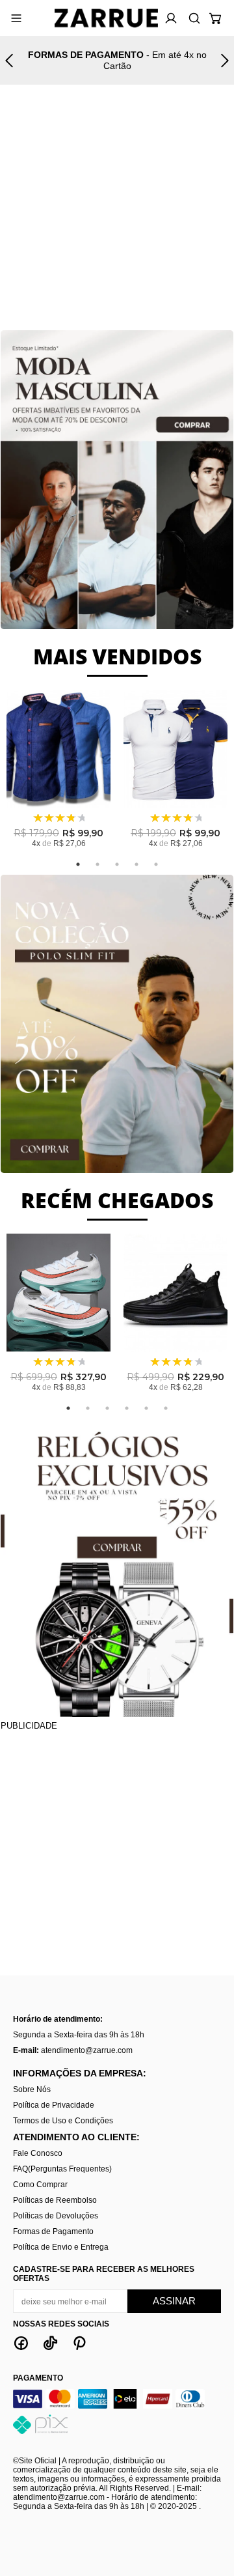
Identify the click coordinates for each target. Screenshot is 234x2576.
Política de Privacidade (54, 2105)
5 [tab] (156, 864)
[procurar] (192, 18)
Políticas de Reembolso (55, 2200)
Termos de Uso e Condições (63, 2121)
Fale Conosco (38, 2153)
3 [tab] (117, 864)
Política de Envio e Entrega (61, 2247)
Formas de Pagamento (53, 2231)
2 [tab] (97, 864)
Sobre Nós (32, 2089)
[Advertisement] (117, 210)
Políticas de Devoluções (56, 2216)
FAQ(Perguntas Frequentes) (62, 2169)
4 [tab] (136, 864)
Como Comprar (40, 2185)
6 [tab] (166, 1408)
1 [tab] (78, 864)
